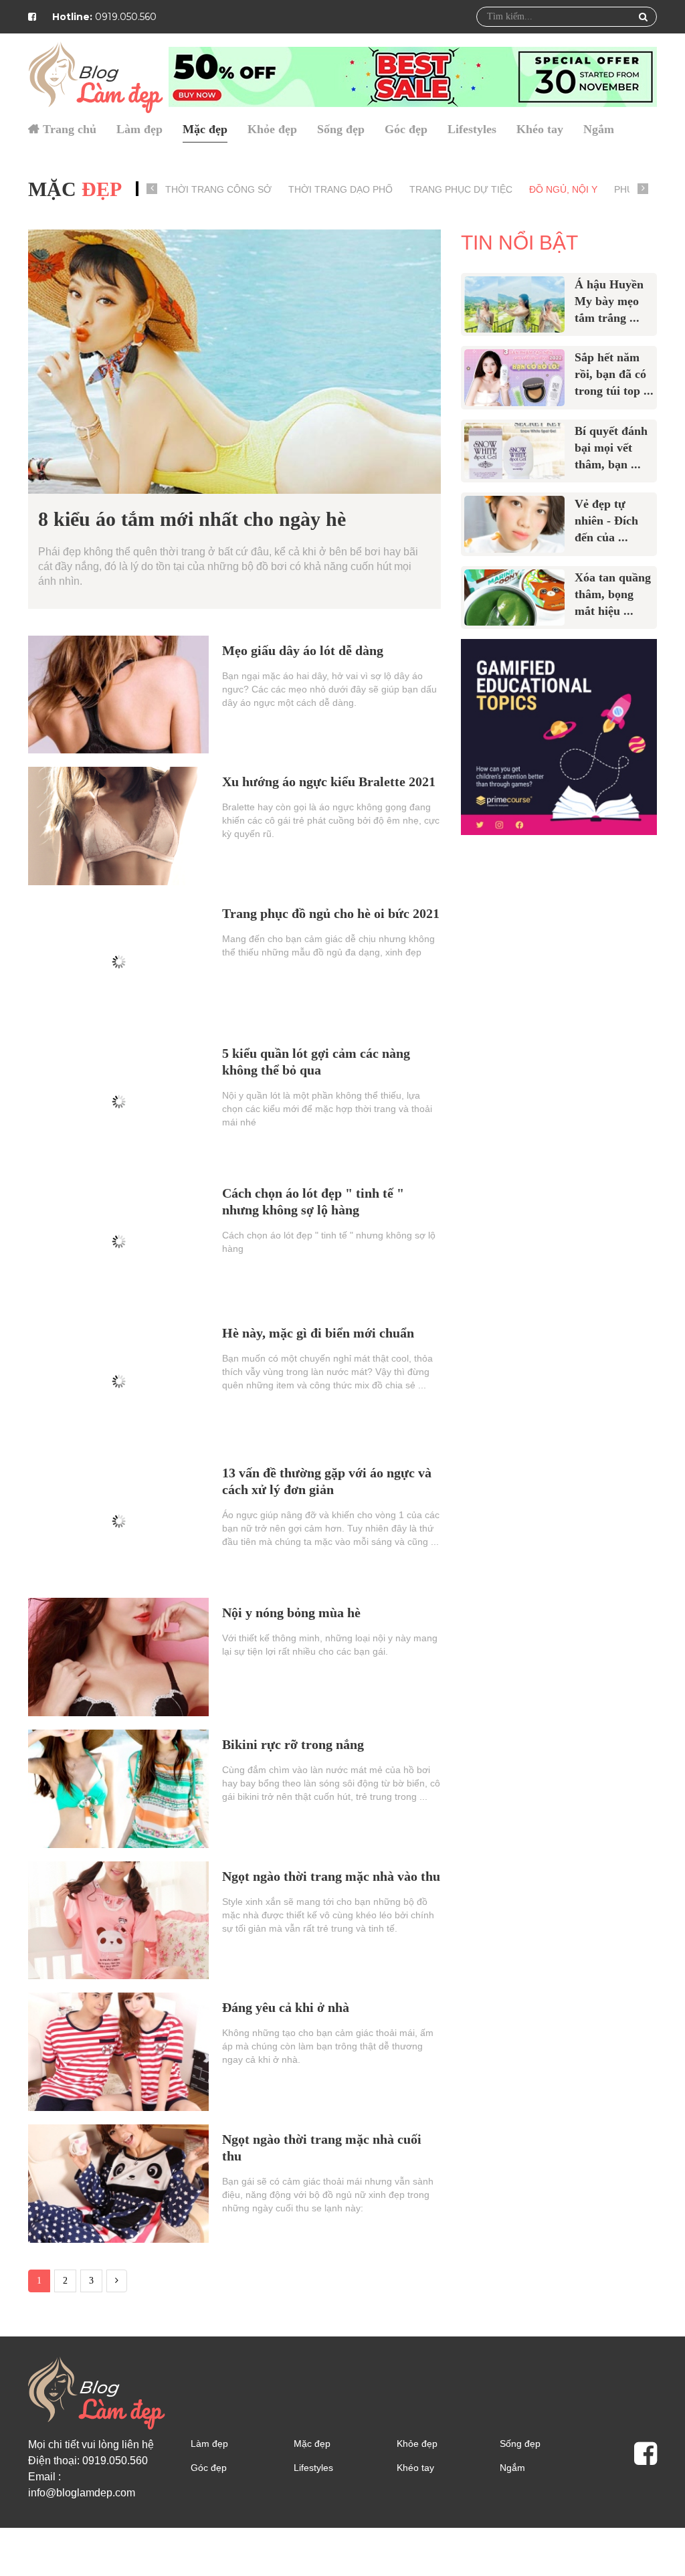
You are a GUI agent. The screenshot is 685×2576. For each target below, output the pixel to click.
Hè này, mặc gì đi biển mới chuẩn (318, 1333)
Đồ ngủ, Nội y (563, 189)
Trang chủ (70, 129)
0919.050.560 (104, 17)
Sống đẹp (341, 129)
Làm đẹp (139, 129)
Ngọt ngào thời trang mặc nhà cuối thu (322, 2147)
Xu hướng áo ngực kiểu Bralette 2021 (329, 781)
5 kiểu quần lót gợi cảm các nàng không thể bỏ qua (316, 1062)
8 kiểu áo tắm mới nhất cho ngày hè (192, 519)
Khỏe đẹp (272, 129)
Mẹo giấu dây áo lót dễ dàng (303, 650)
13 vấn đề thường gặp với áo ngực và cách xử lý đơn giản (327, 1481)
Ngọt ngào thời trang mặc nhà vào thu (331, 1876)
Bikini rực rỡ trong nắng (293, 1744)
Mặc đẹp (205, 129)
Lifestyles (472, 129)
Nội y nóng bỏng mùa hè (291, 1613)
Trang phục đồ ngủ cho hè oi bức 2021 (331, 913)
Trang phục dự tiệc (461, 189)
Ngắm (599, 129)
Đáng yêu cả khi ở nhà (286, 2007)
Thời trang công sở (218, 189)
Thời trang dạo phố (340, 189)
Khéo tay (540, 129)
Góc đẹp (406, 129)
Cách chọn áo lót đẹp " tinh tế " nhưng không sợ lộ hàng (313, 1201)
